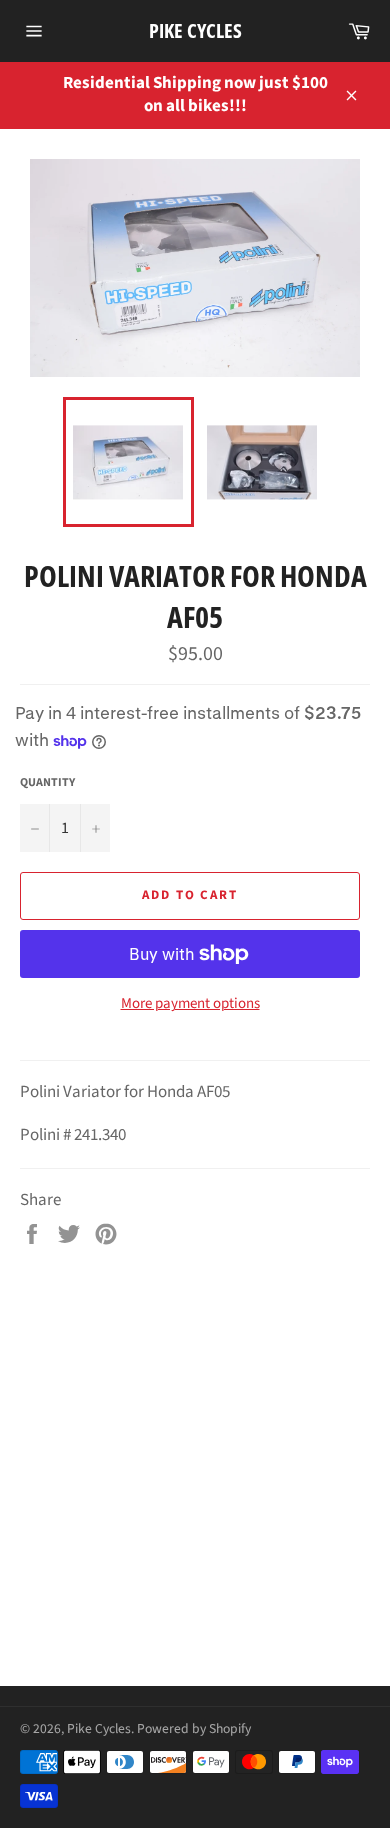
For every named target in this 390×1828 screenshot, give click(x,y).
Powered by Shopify (194, 1728)
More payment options (190, 1004)
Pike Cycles (195, 30)
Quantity (47, 783)
